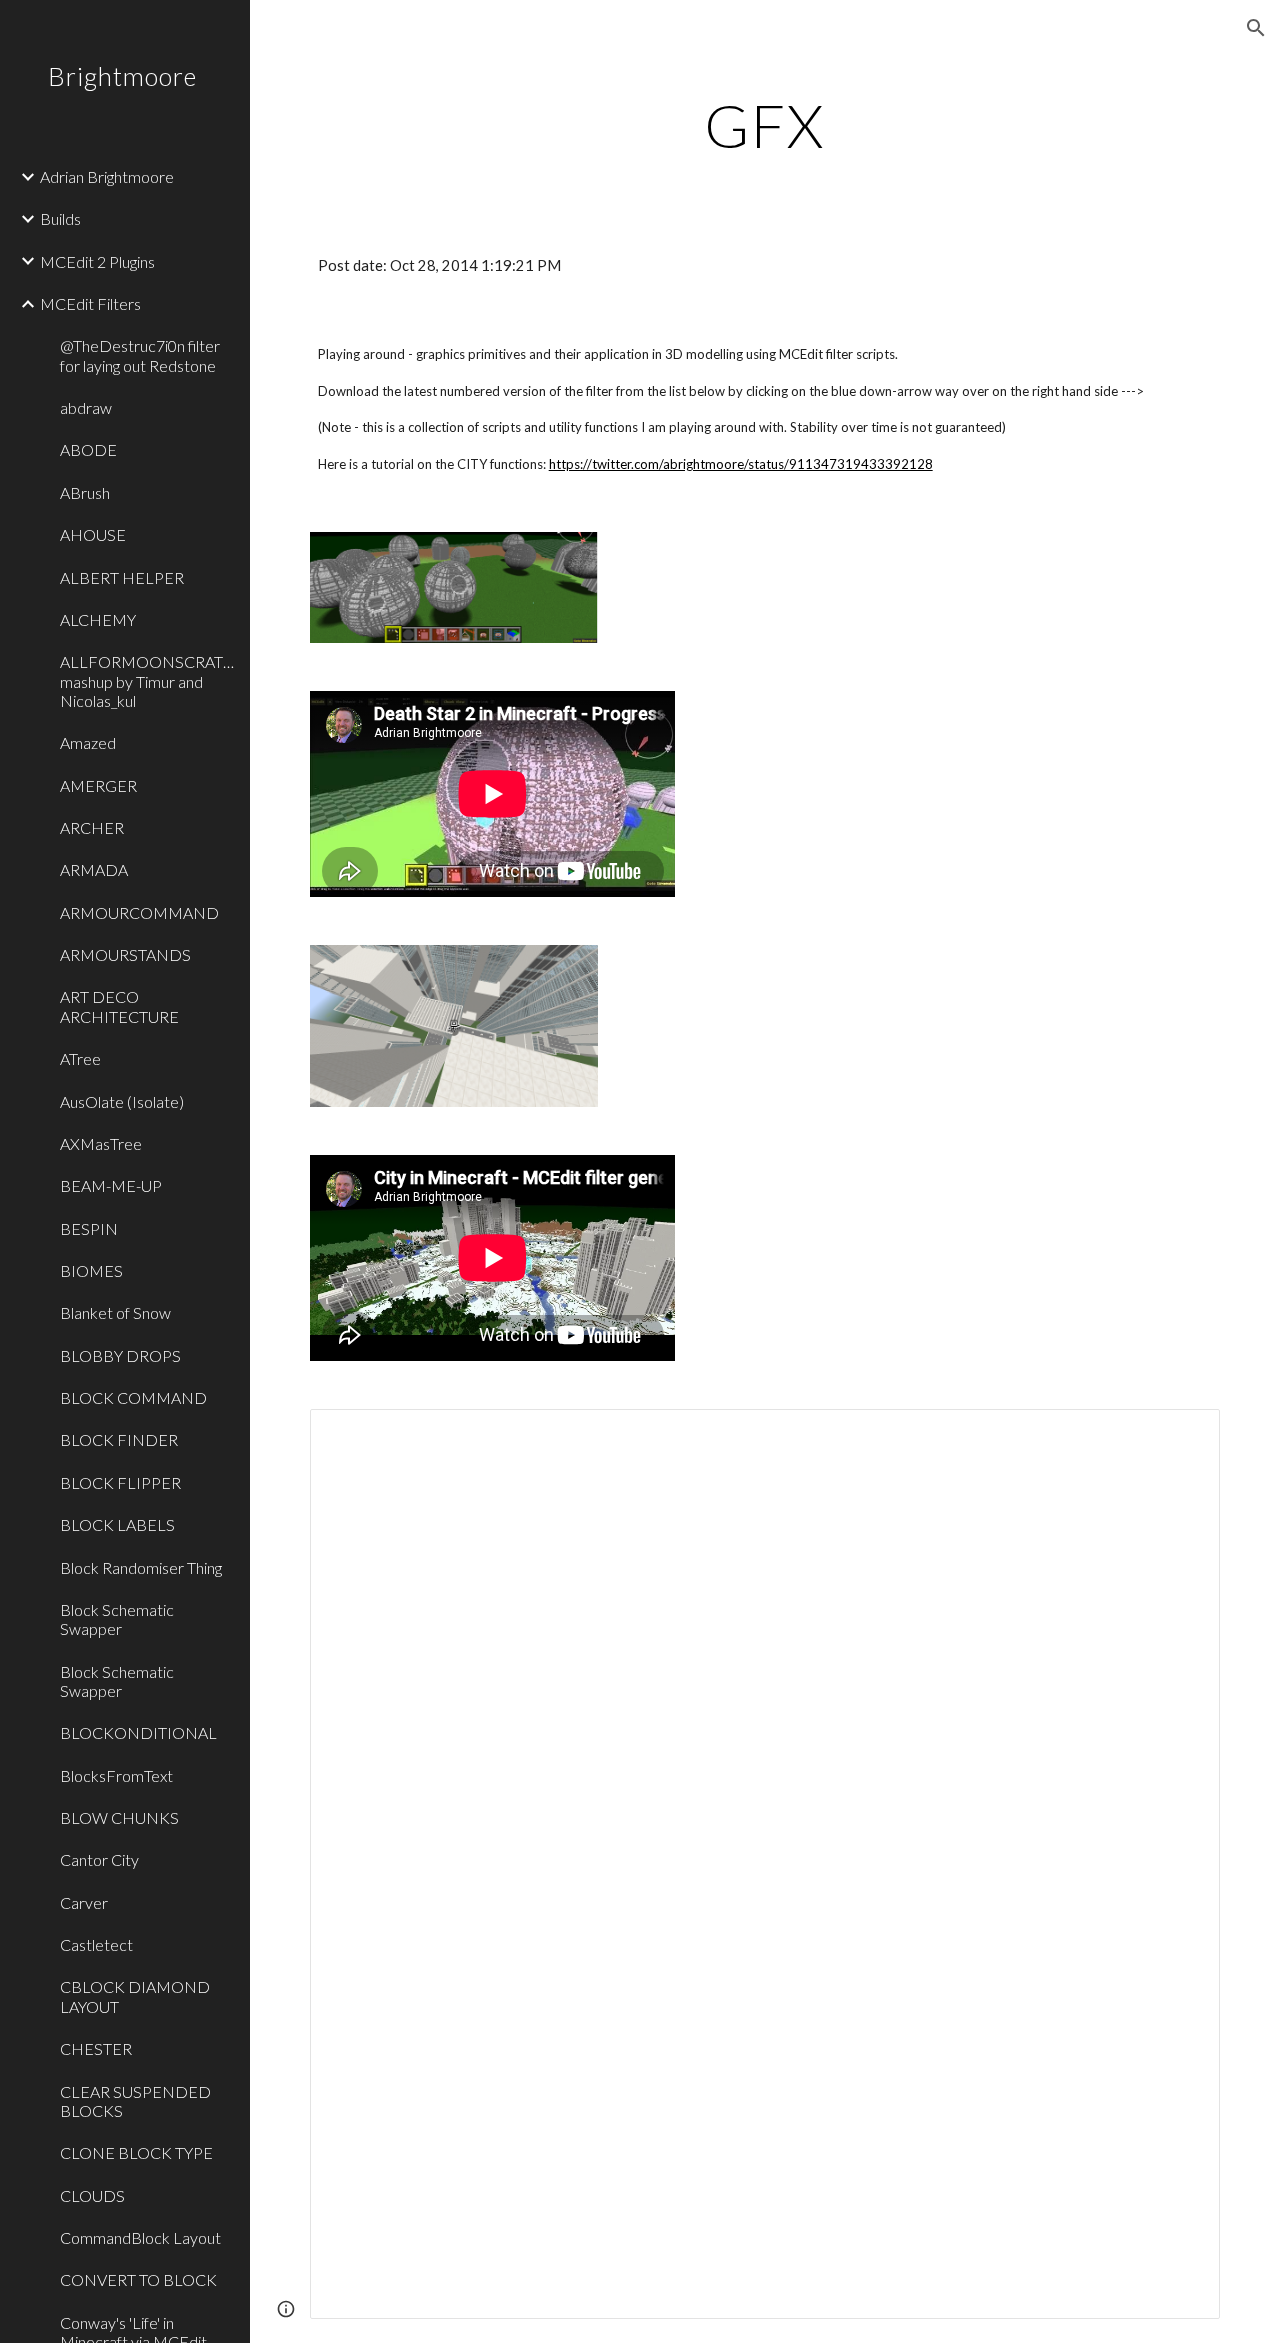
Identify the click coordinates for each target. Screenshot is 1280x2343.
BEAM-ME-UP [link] (111, 1185)
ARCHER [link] (92, 827)
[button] (1256, 28)
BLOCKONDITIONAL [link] (138, 1732)
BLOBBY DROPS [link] (120, 1355)
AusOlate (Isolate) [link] (122, 1101)
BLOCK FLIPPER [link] (120, 1482)
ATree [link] (80, 1058)
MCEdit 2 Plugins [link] (97, 261)
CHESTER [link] (96, 2048)
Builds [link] (60, 218)
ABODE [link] (88, 449)
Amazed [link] (88, 742)
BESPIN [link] (89, 1228)
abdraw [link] (86, 407)
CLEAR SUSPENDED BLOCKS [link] (135, 2101)
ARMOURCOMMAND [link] (139, 912)
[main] (764, 125)
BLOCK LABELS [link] (117, 1524)
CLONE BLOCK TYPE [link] (136, 2152)
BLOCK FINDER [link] (119, 1439)
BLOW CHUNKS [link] (119, 1817)
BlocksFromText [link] (116, 1775)
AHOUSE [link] (93, 534)
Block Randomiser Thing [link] (141, 1567)
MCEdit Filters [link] (90, 303)
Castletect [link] (96, 1944)
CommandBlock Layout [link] (140, 2237)
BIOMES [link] (91, 1270)
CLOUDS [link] (92, 2195)
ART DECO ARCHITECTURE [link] (119, 1006)
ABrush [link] (85, 492)
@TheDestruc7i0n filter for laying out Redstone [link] (140, 355)
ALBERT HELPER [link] (122, 577)
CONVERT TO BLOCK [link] (138, 2279)
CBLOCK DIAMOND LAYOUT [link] (135, 1996)
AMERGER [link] (98, 785)
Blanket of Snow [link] (115, 1312)
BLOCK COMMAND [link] (133, 1397)
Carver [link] (84, 1902)
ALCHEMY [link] (98, 619)
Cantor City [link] (99, 1859)
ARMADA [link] (94, 869)
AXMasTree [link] (101, 1143)
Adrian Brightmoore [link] (107, 176)
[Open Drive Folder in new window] (1182, 1435)
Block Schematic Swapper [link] (117, 1619)
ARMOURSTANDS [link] (125, 954)
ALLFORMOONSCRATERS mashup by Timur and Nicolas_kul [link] (149, 681)
